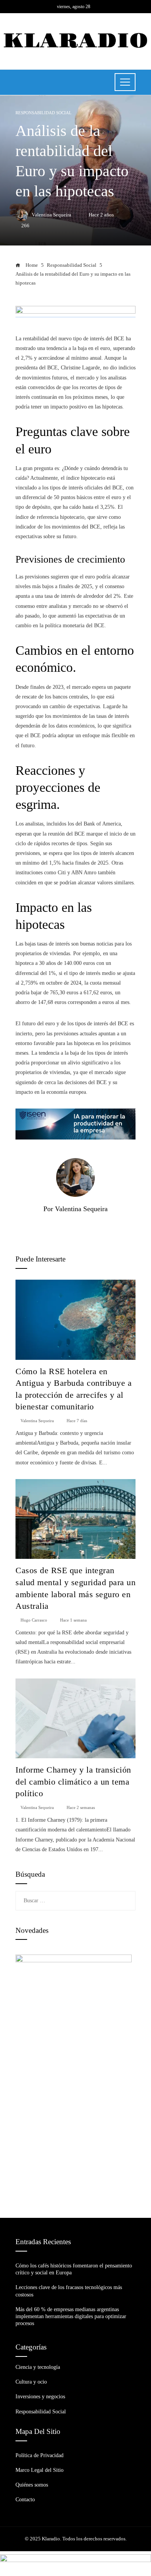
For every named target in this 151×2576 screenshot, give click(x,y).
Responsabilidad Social (44, 113)
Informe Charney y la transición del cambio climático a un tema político (73, 1782)
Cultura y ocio (31, 2382)
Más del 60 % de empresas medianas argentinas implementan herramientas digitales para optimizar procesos (71, 2316)
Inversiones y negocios (40, 2397)
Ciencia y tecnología (38, 2367)
